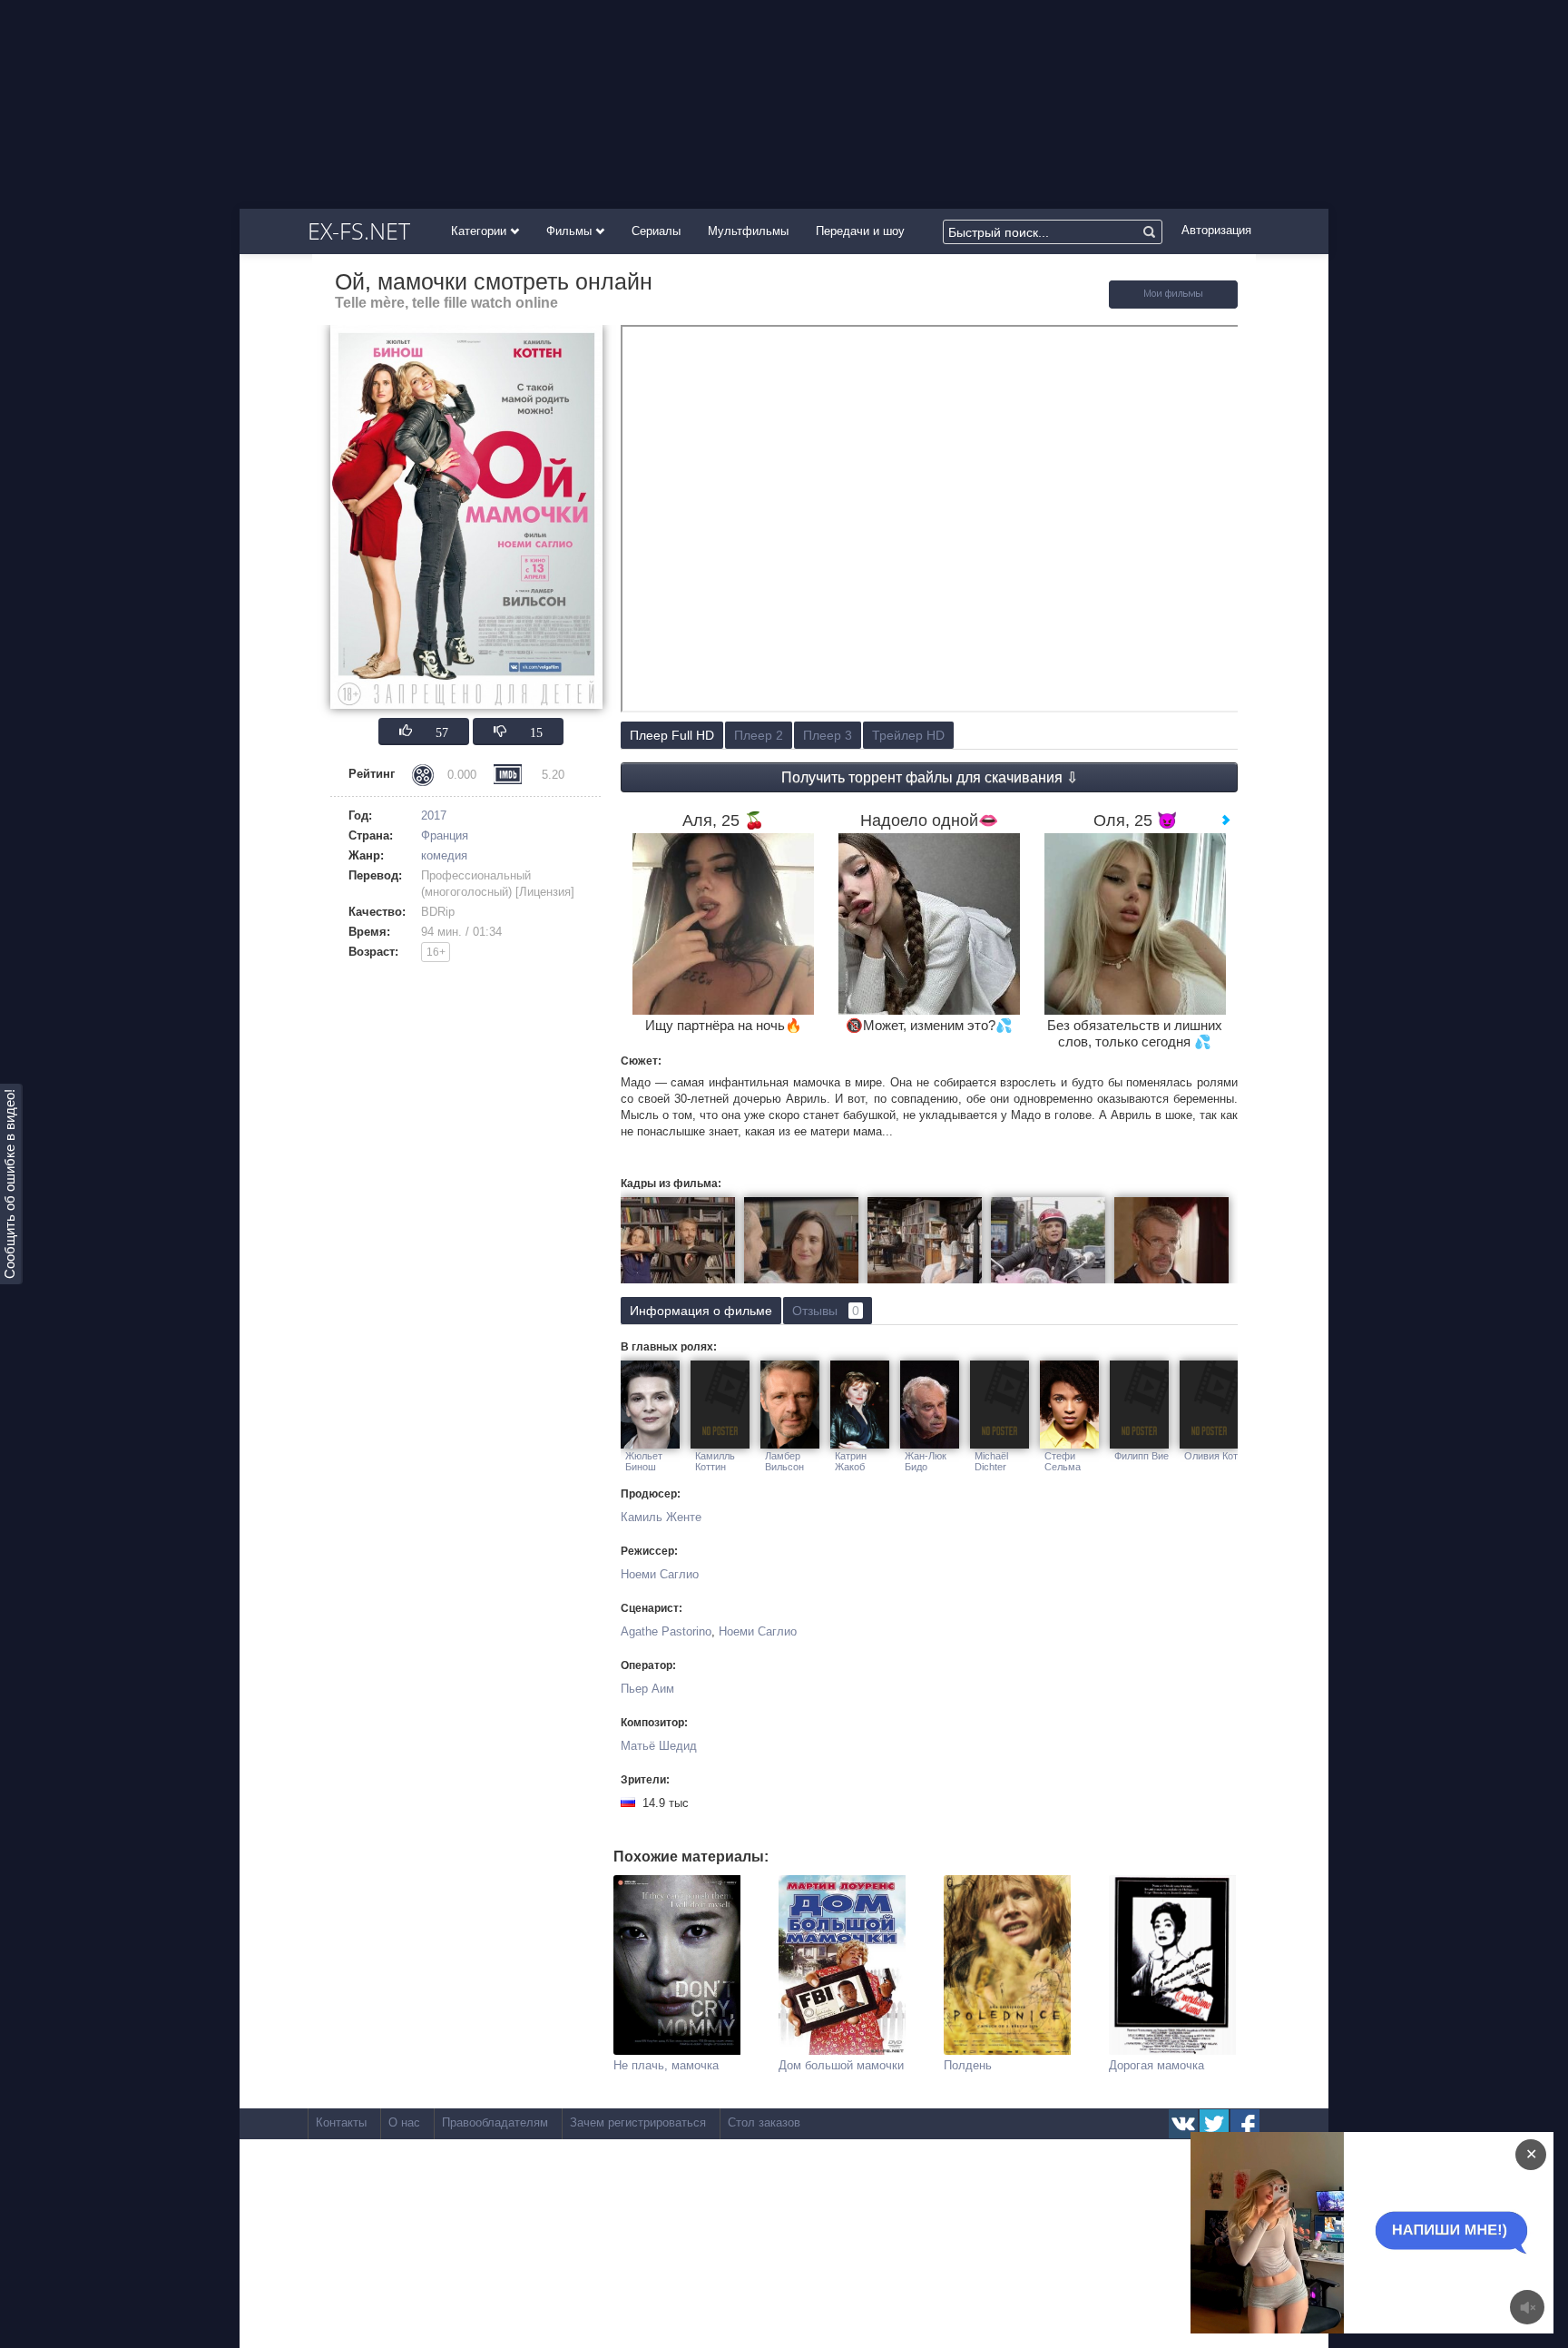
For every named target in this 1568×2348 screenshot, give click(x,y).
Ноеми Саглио (660, 1574)
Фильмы (571, 231)
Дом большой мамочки (841, 2065)
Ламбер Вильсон (784, 1461)
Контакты (341, 2122)
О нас (404, 2122)
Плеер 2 (759, 735)
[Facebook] (1245, 2124)
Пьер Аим (647, 1689)
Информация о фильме (701, 1311)
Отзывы (826, 1311)
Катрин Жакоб (851, 1461)
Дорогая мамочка (1156, 2065)
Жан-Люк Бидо (926, 1461)
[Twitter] (1214, 2124)
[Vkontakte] (1183, 2124)
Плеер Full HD (672, 735)
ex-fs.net (359, 231)
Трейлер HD (908, 735)
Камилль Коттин (715, 1461)
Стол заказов (764, 2122)
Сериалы (656, 231)
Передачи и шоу (860, 231)
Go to (1407, 2232)
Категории (480, 231)
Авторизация (1216, 230)
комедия (444, 855)
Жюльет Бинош (644, 1461)
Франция (445, 835)
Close (1337, 2232)
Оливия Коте (1214, 1456)
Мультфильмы (748, 231)
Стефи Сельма (1063, 1461)
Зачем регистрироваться (638, 2122)
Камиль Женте (661, 1517)
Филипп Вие (1142, 1456)
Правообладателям (495, 2122)
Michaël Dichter (991, 1461)
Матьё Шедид (659, 1746)
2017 (434, 815)
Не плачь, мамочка (666, 2065)
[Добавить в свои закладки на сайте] (1173, 305)
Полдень (968, 2065)
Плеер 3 (828, 735)
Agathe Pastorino (666, 1631)
